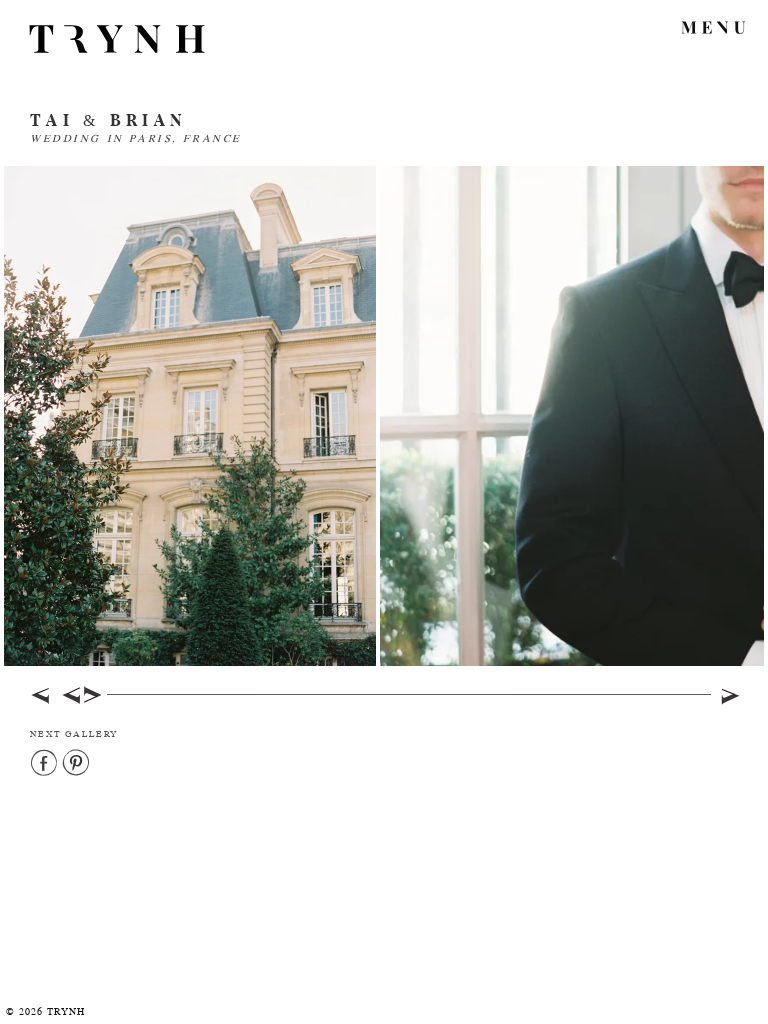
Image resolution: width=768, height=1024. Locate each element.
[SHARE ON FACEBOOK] (45, 764)
